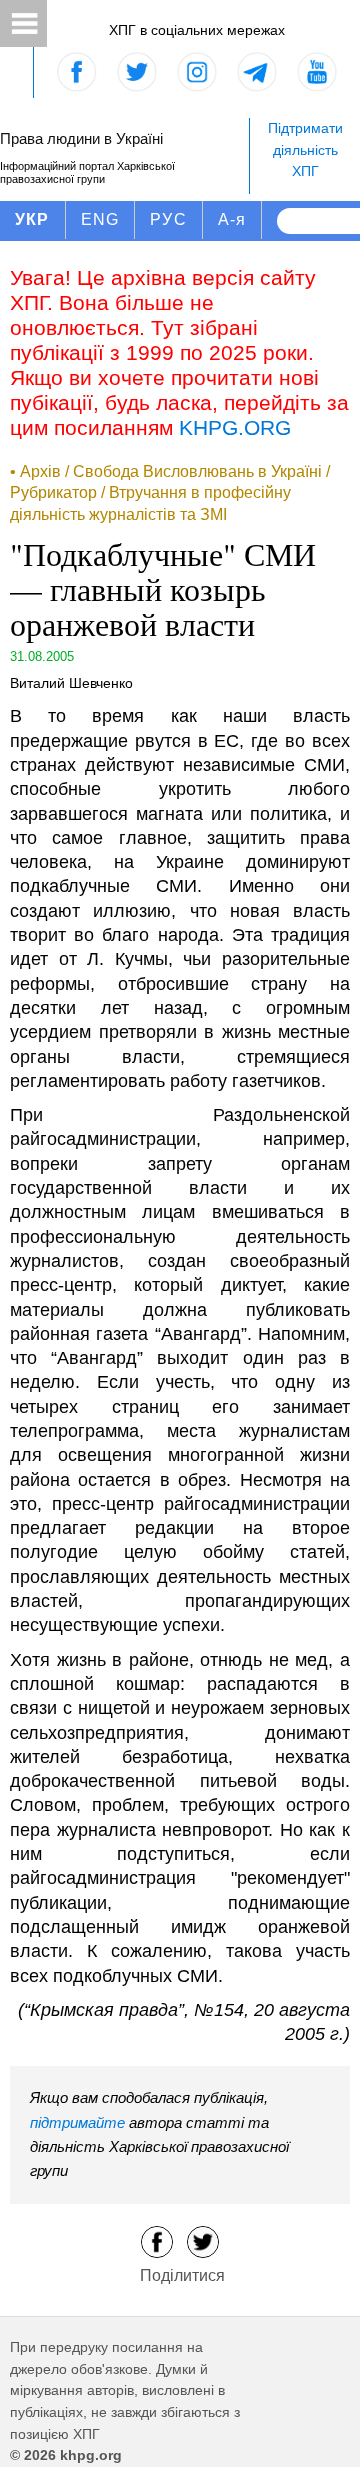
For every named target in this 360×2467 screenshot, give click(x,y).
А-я (232, 219)
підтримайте (77, 2122)
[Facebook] (157, 2240)
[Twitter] (203, 2240)
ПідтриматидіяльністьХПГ (305, 149)
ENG (100, 219)
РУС (168, 219)
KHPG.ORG (235, 427)
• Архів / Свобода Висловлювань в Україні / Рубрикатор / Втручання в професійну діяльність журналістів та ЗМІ (170, 493)
